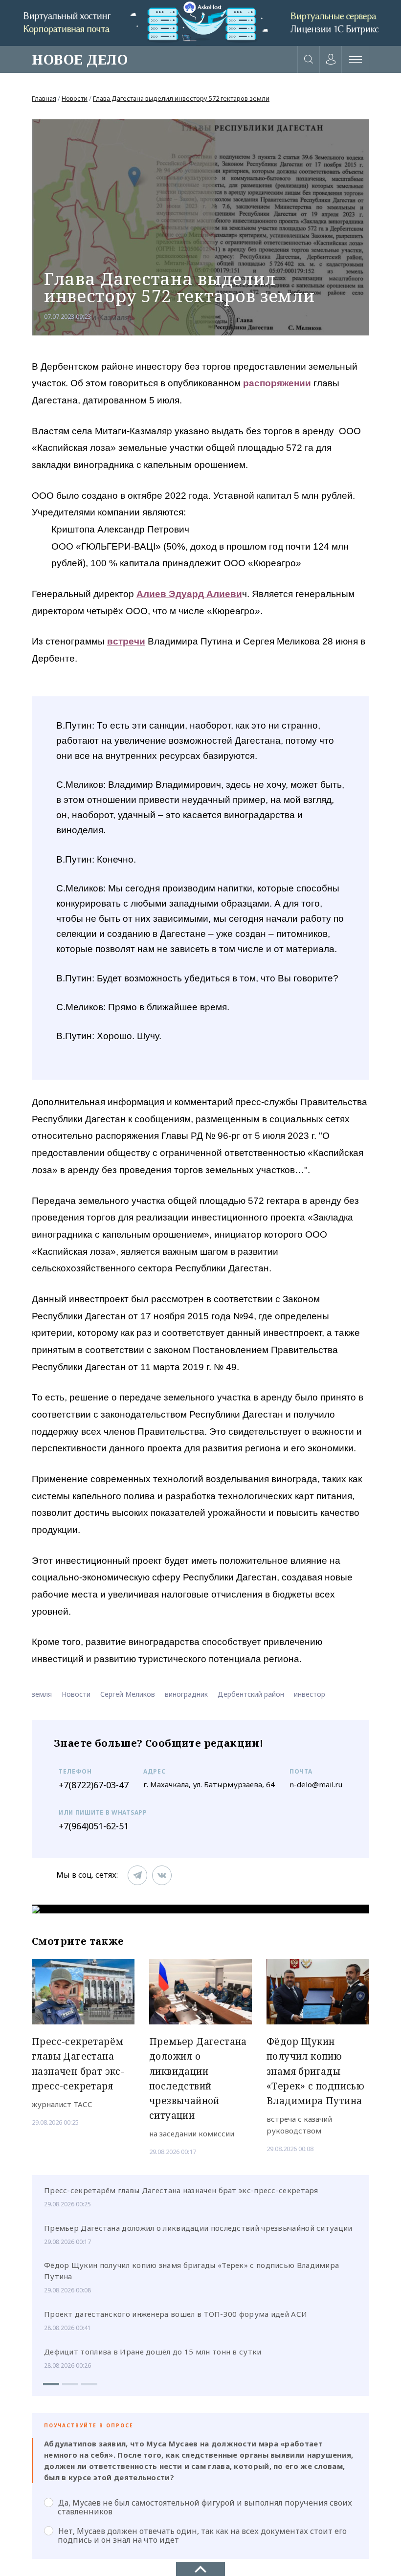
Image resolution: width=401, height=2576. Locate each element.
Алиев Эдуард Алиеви (189, 594)
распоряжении (277, 383)
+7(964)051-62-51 (94, 1826)
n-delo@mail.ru (316, 1784)
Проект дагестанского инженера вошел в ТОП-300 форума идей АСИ (176, 2314)
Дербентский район (251, 1694)
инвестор (310, 1694)
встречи (126, 641)
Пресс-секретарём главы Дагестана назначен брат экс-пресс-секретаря (181, 2190)
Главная (44, 98)
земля (42, 1694)
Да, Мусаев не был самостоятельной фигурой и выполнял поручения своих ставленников (205, 2507)
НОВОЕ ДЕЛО (80, 59)
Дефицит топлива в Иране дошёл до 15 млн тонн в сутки (153, 2352)
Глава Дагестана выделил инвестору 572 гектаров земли (181, 98)
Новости (75, 98)
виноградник (186, 1694)
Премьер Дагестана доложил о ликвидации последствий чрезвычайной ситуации (198, 2228)
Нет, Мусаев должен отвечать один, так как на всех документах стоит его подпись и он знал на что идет (202, 2535)
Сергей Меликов (128, 1694)
